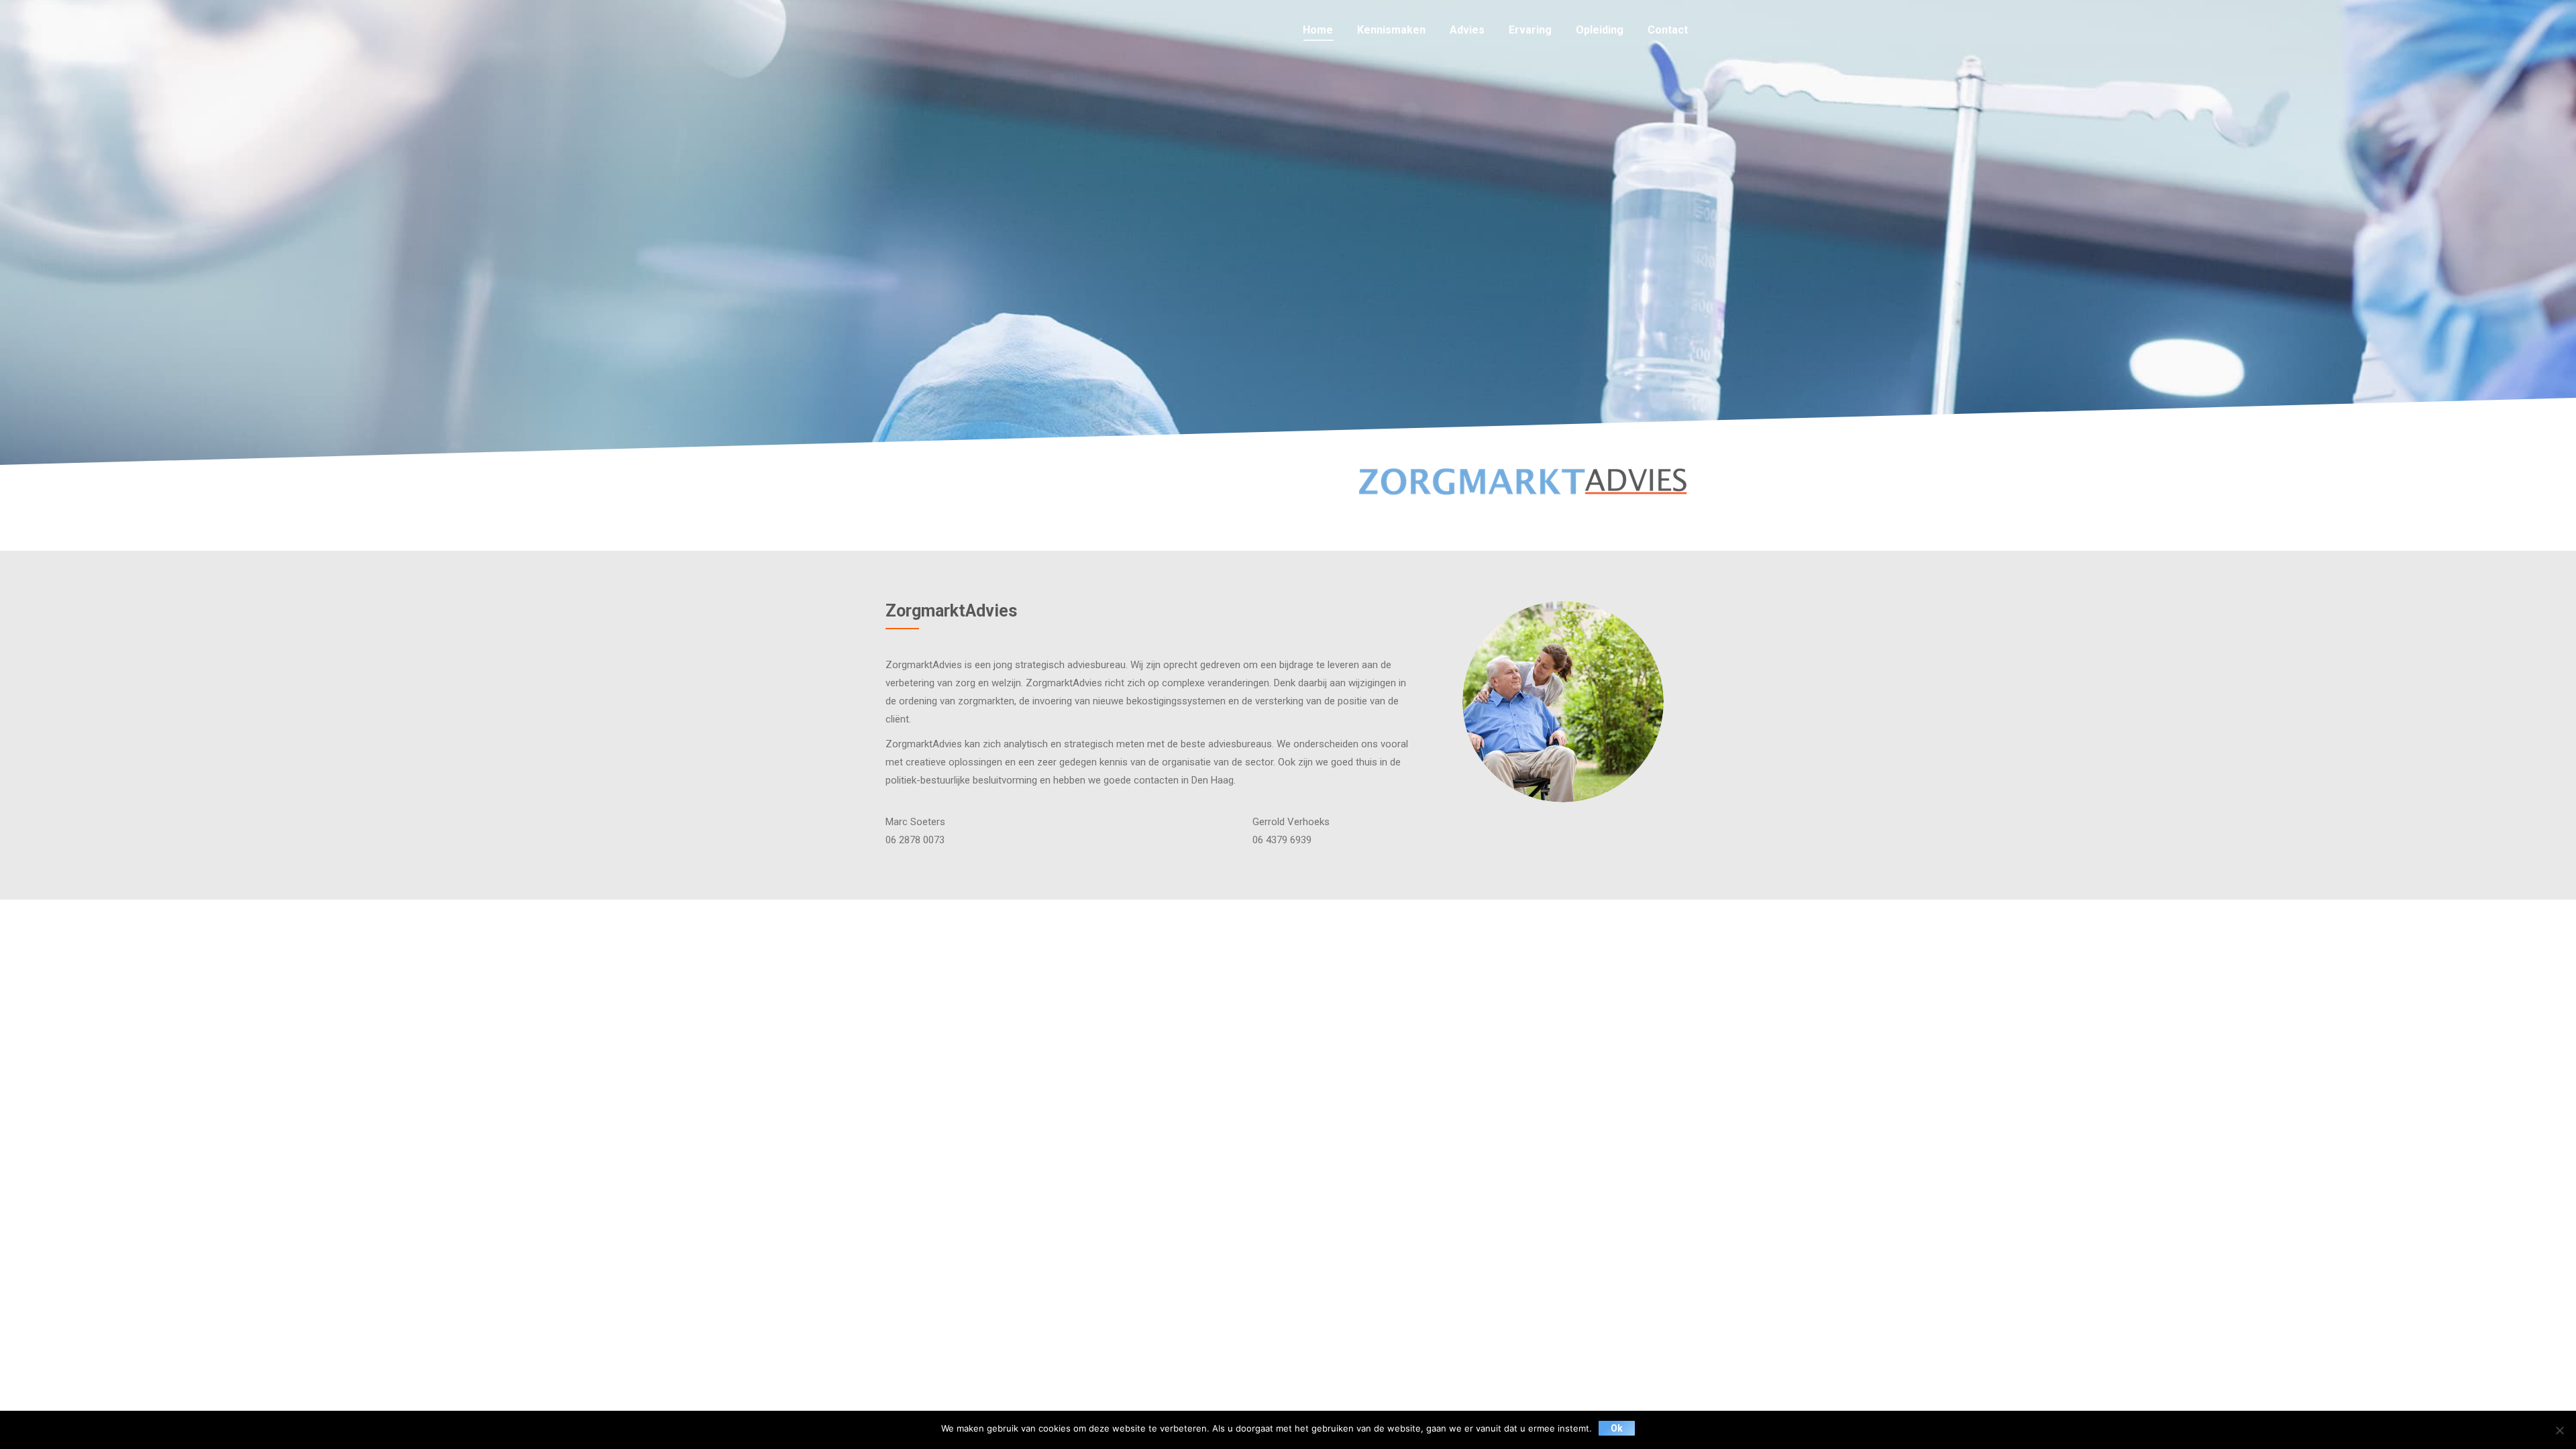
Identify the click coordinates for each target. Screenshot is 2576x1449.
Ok (1617, 1428)
